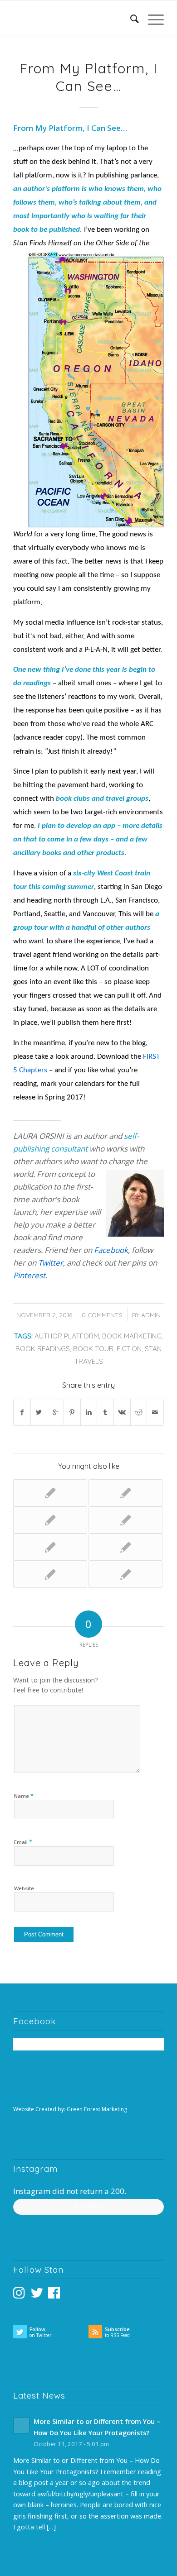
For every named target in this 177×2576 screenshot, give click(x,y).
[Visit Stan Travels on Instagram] (19, 2295)
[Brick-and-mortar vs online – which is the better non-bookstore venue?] (125, 1547)
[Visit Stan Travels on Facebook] (54, 2295)
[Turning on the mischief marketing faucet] (125, 1574)
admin (151, 1315)
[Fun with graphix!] (50, 1520)
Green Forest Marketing (97, 2109)
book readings (43, 1349)
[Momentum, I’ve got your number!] (125, 1493)
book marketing (132, 1336)
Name (24, 1796)
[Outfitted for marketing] (50, 1547)
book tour (93, 1349)
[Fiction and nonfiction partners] (50, 1493)
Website (24, 1888)
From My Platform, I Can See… (89, 77)
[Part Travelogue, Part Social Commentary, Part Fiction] (125, 1520)
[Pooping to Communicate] (50, 1574)
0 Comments (102, 1315)
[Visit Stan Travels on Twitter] (37, 2295)
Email (23, 1842)
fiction (129, 1349)
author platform (67, 1336)
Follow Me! (88, 2206)
